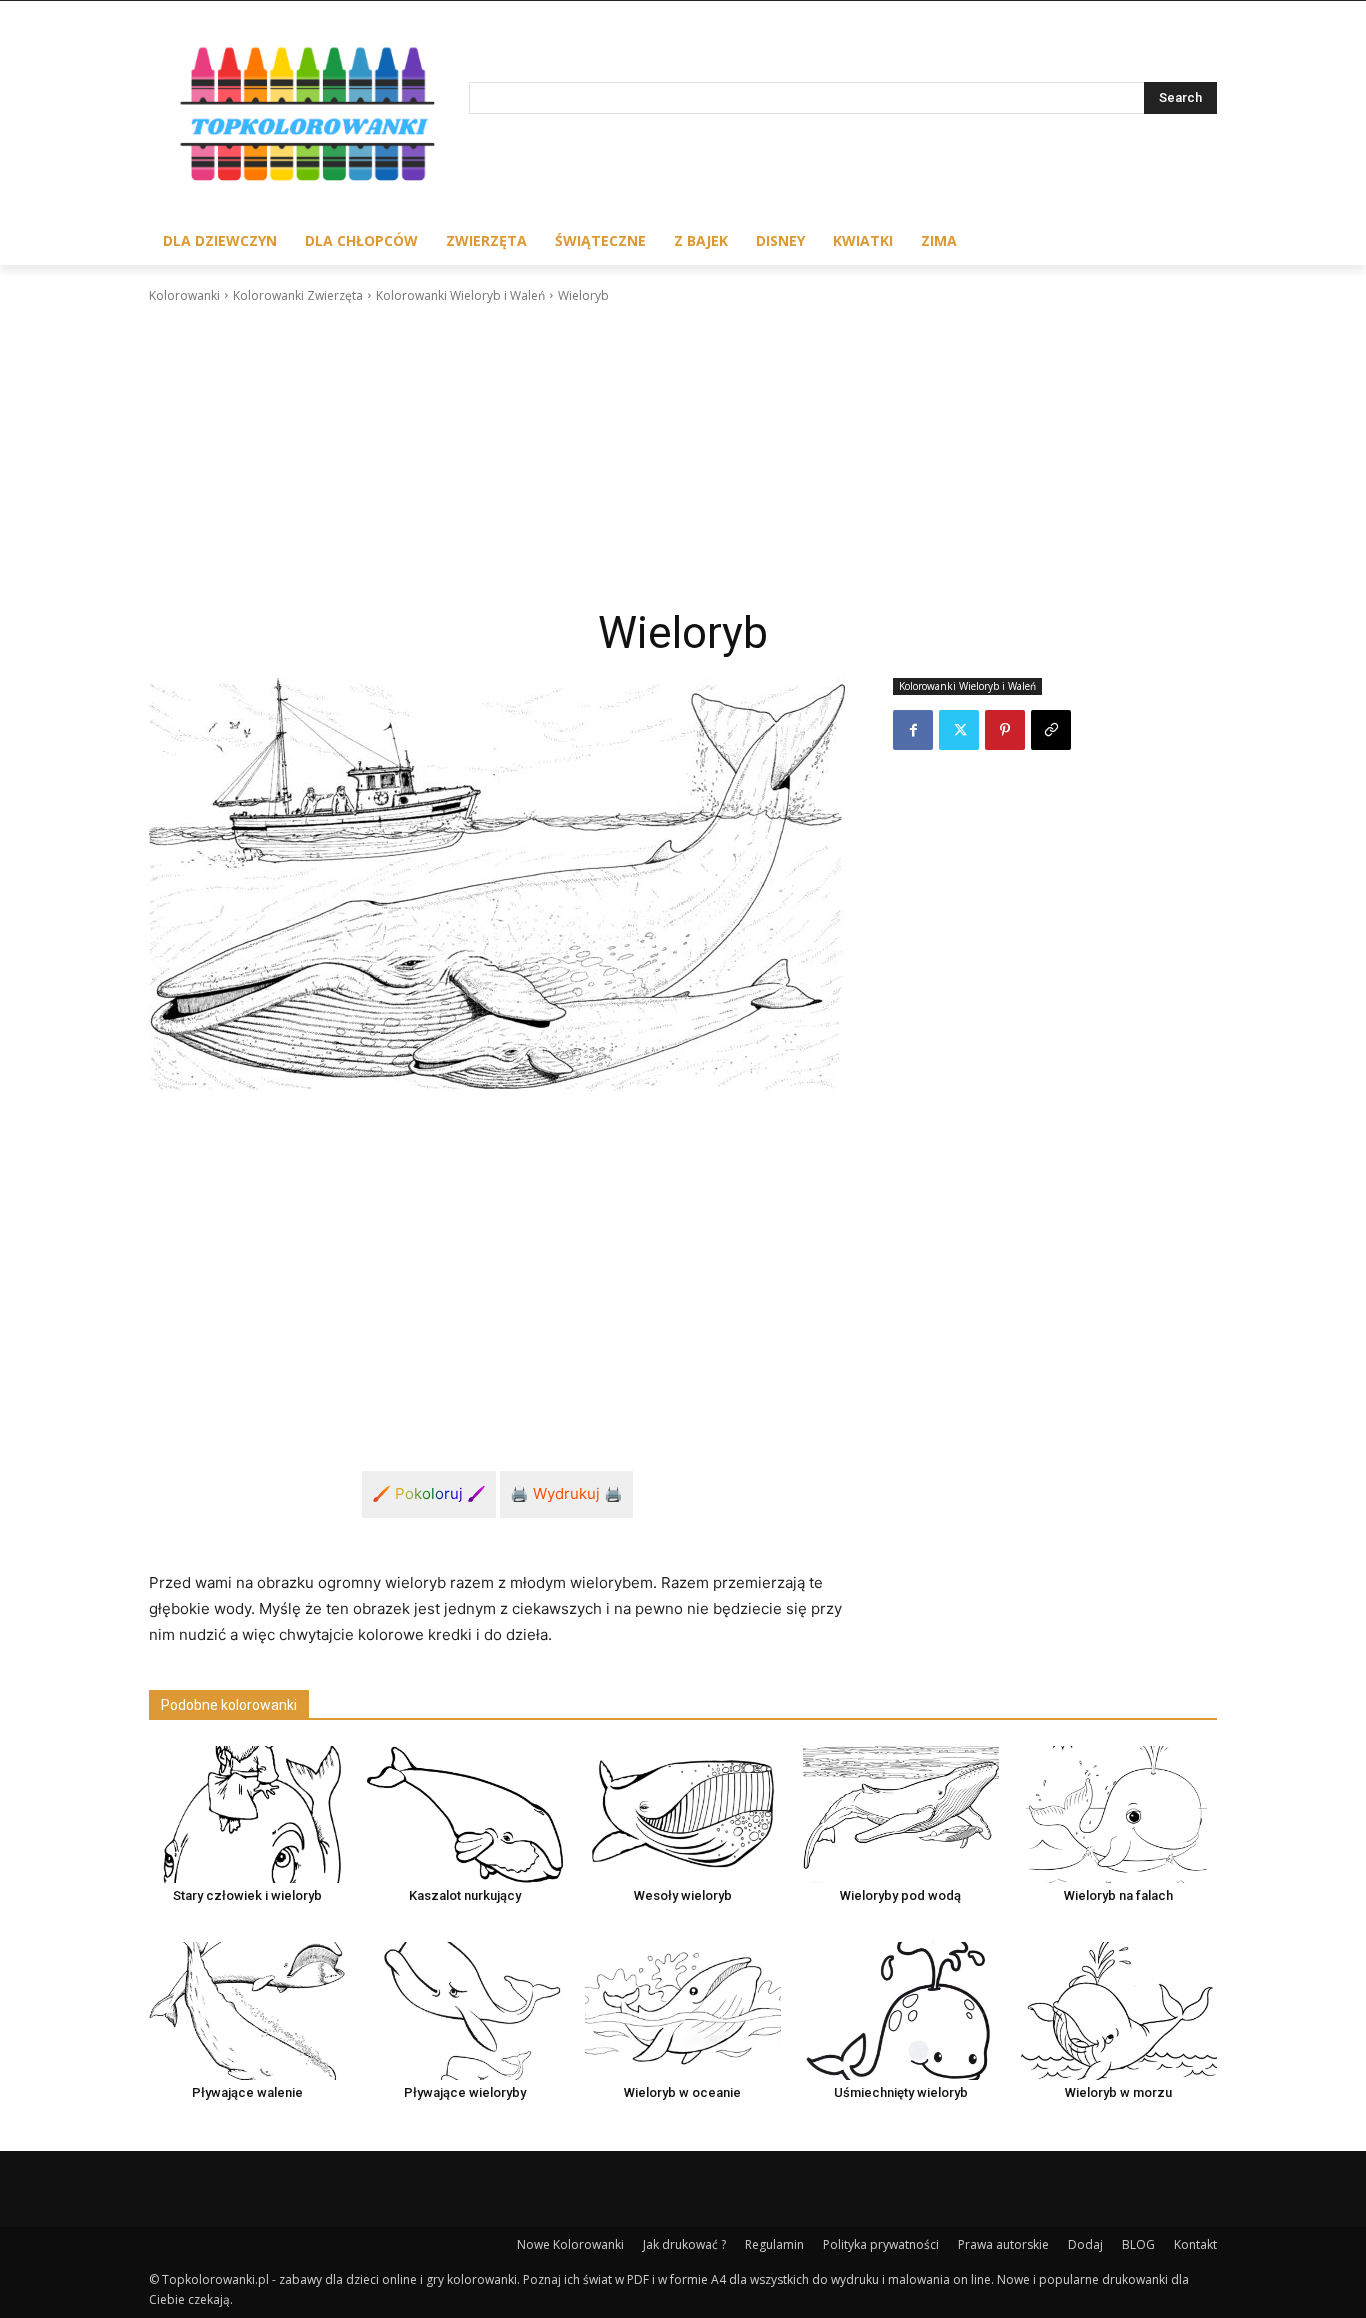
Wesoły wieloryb (683, 1895)
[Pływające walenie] (247, 2010)
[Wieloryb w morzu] (1119, 2010)
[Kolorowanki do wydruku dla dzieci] (309, 118)
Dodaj (1085, 2244)
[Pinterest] (1005, 730)
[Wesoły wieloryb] (683, 1814)
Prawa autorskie (1003, 2244)
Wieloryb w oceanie (682, 2092)
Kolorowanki (184, 295)
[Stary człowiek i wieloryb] (247, 1814)
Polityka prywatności (881, 2244)
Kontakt (1195, 2244)
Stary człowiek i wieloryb (247, 1895)
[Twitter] (959, 730)
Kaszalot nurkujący (465, 1895)
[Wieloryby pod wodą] (901, 1814)
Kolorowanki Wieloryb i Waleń (460, 295)
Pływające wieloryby (465, 2092)
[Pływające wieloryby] (465, 2010)
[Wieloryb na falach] (1119, 1814)
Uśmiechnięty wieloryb (901, 2092)
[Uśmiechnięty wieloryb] (901, 2010)
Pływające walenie (247, 2092)
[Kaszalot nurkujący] (465, 1814)
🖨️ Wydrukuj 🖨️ (566, 1493)
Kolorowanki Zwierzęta (298, 295)
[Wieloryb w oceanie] (683, 2010)
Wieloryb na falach (1118, 1895)
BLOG (1138, 2244)
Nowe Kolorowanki (570, 2244)
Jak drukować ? (684, 2244)
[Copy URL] (1051, 730)
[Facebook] (913, 730)
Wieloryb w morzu (1118, 2092)
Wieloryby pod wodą (900, 1895)
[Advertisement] (683, 456)
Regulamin (774, 2244)
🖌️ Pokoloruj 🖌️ (429, 1493)
